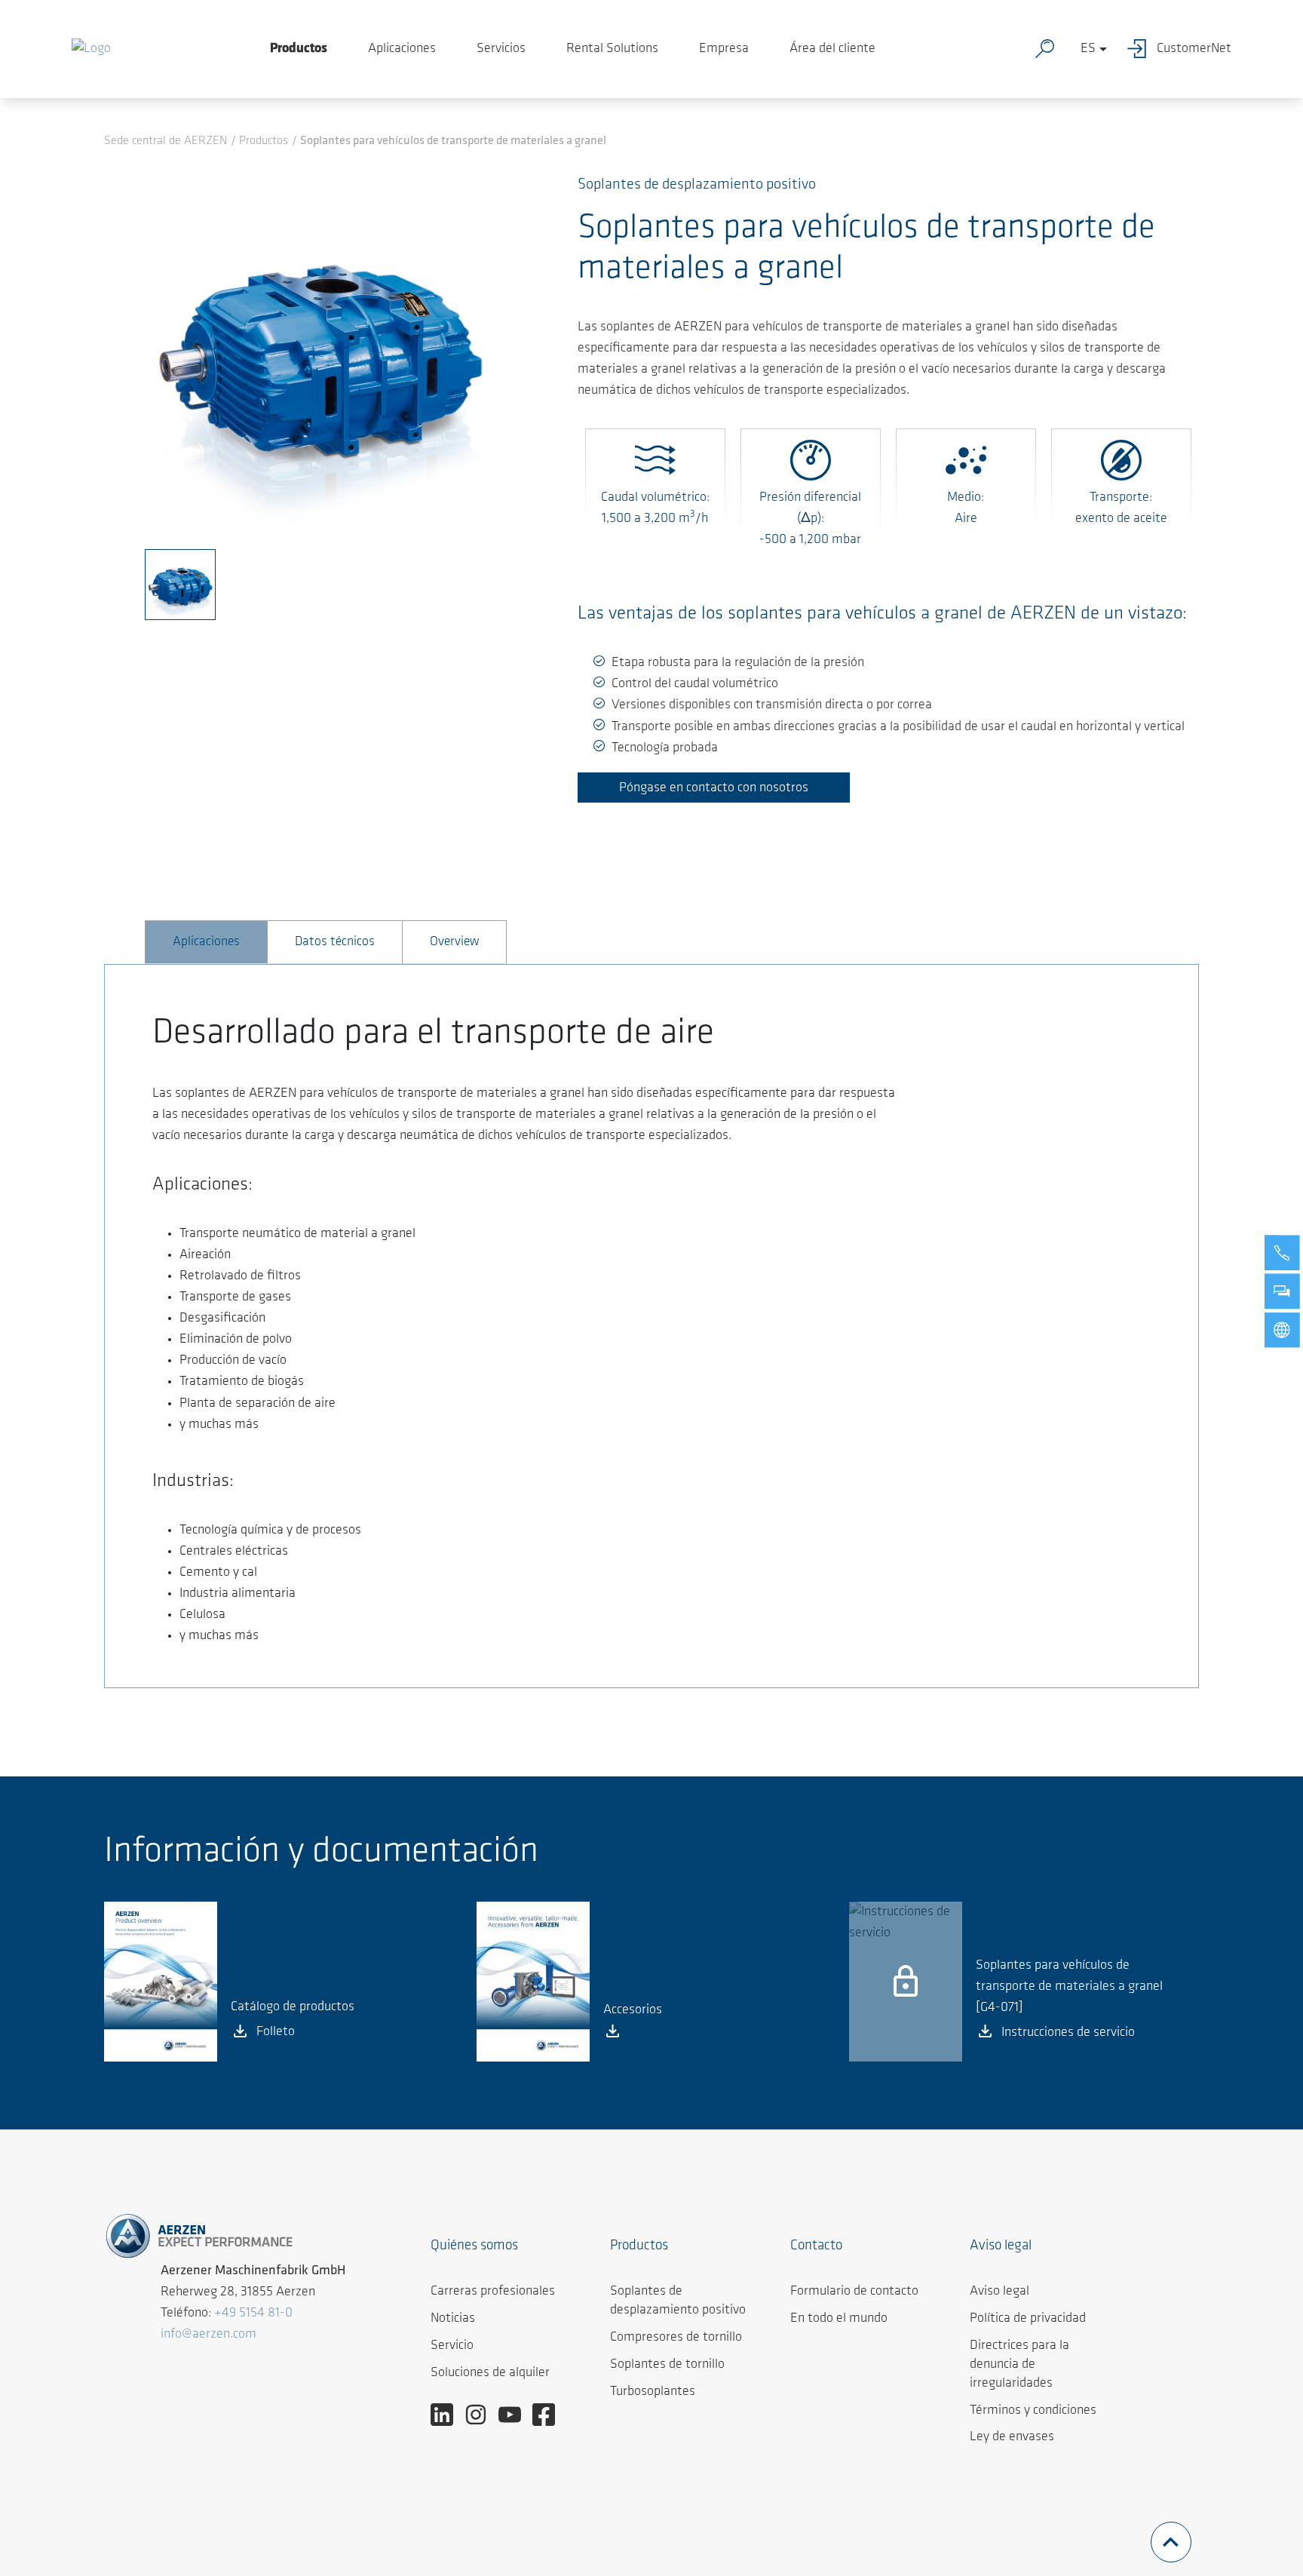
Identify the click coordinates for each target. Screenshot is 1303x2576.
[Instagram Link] (481, 2415)
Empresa (724, 49)
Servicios (501, 49)
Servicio (452, 2346)
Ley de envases (1012, 2437)
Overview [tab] (454, 942)
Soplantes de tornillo (667, 2365)
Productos (299, 49)
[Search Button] (1048, 49)
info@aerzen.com (208, 2335)
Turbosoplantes (653, 2392)
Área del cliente (832, 49)
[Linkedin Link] (448, 2415)
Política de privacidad (1028, 2319)
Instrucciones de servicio (1068, 2033)
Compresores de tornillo (676, 2338)
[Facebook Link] (549, 2415)
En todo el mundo (839, 2319)
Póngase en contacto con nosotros (714, 788)
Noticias (453, 2319)
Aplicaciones (402, 49)
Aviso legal (999, 2292)
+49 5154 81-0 (253, 2313)
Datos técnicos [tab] (335, 942)
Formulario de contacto (854, 2292)
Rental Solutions (612, 49)
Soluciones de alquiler (490, 2373)
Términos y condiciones (1033, 2411)
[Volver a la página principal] (91, 49)
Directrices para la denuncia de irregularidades (1019, 2365)
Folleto (276, 2032)
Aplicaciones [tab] (206, 942)
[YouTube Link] (515, 2415)
